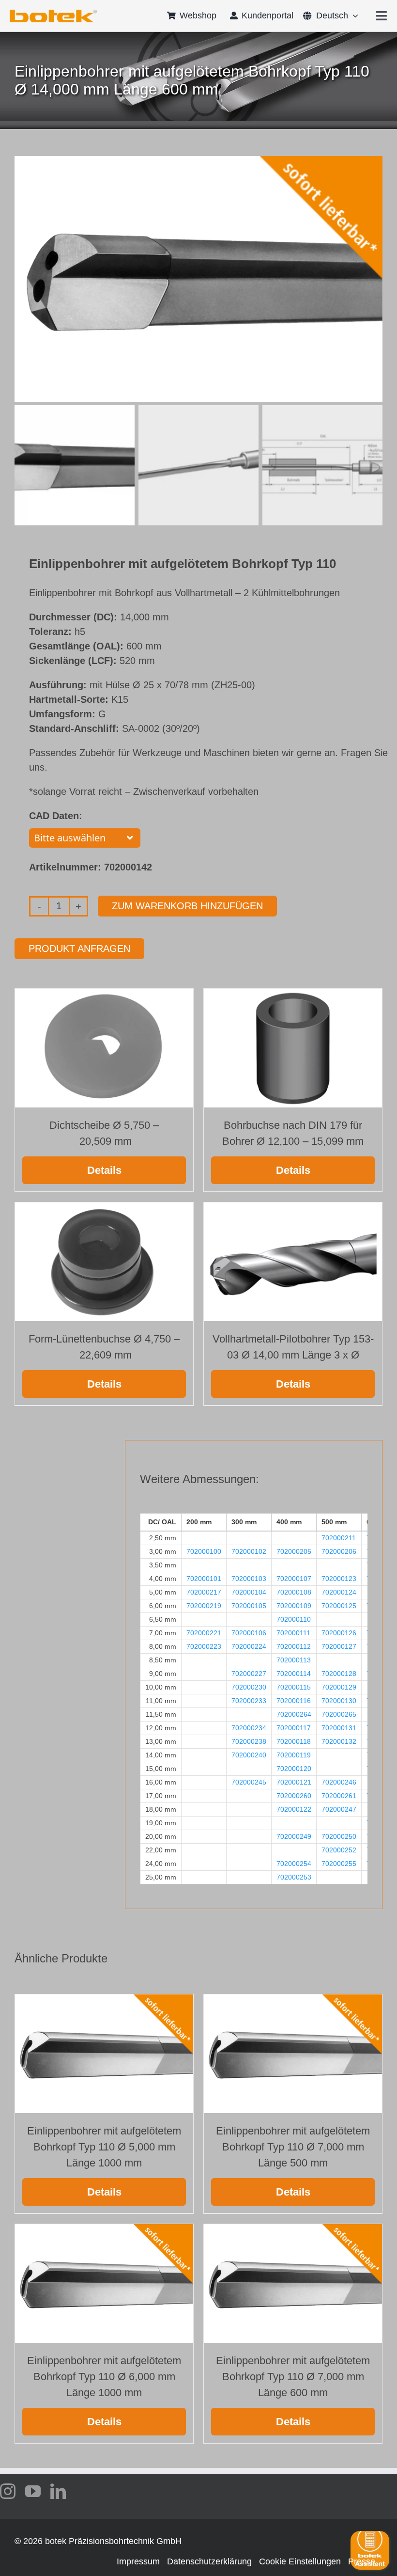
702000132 (339, 1741)
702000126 (339, 1633)
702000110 (294, 1619)
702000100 (204, 1551)
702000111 (293, 1633)
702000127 (339, 1646)
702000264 (294, 1714)
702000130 (339, 1701)
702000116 (294, 1701)
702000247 (339, 1809)
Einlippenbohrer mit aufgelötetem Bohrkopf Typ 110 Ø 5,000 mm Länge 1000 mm (104, 2147)
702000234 (249, 1728)
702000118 (294, 1741)
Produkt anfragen (79, 948)
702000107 (294, 1579)
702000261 (339, 1796)
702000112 (294, 1646)
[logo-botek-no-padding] (53, 13)
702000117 (294, 1728)
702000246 (339, 1782)
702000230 (249, 1687)
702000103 (249, 1579)
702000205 (294, 1551)
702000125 (339, 1606)
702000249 (294, 1836)
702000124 (339, 1592)
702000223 (204, 1646)
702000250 (339, 1836)
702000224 (249, 1646)
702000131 (339, 1728)
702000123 (339, 1579)
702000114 (294, 1674)
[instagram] (8, 2491)
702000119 (294, 1755)
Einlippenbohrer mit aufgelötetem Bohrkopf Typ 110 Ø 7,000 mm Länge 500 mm (293, 2147)
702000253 (294, 1877)
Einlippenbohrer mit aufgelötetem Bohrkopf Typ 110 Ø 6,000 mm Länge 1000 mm (104, 2377)
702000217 (204, 1592)
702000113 (294, 1660)
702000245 (249, 1782)
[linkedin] (58, 2491)
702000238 (249, 1741)
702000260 (294, 1796)
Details (104, 1170)
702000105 (249, 1606)
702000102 (249, 1551)
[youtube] (33, 2491)
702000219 (204, 1606)
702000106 (249, 1633)
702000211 (339, 1538)
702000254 (294, 1864)
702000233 (249, 1701)
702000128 (339, 1674)
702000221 (204, 1633)
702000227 (249, 1674)
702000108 (294, 1592)
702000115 (294, 1687)
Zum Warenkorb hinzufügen (187, 906)
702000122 (294, 1809)
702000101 (204, 1579)
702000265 (339, 1714)
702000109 (294, 1606)
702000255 (339, 1864)
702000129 (339, 1687)
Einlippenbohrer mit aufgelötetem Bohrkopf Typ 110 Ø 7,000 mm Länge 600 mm (293, 2377)
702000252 (339, 1850)
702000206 (339, 1551)
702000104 (249, 1592)
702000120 (294, 1769)
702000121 (294, 1782)
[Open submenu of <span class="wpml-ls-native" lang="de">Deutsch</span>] (353, 16)
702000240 (249, 1755)
